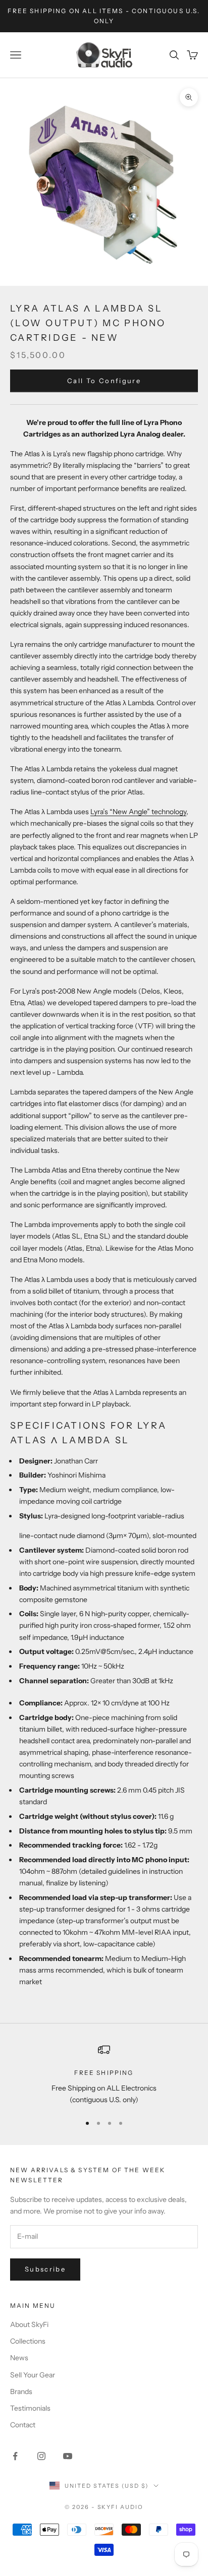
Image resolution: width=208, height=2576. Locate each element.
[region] (104, 2075)
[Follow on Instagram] (41, 2456)
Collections (28, 2341)
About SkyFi (29, 2324)
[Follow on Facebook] (15, 2456)
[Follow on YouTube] (68, 2456)
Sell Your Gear (33, 2375)
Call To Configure (104, 381)
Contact (23, 2425)
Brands (21, 2391)
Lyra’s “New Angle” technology (138, 812)
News (19, 2358)
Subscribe (45, 2269)
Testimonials (30, 2408)
